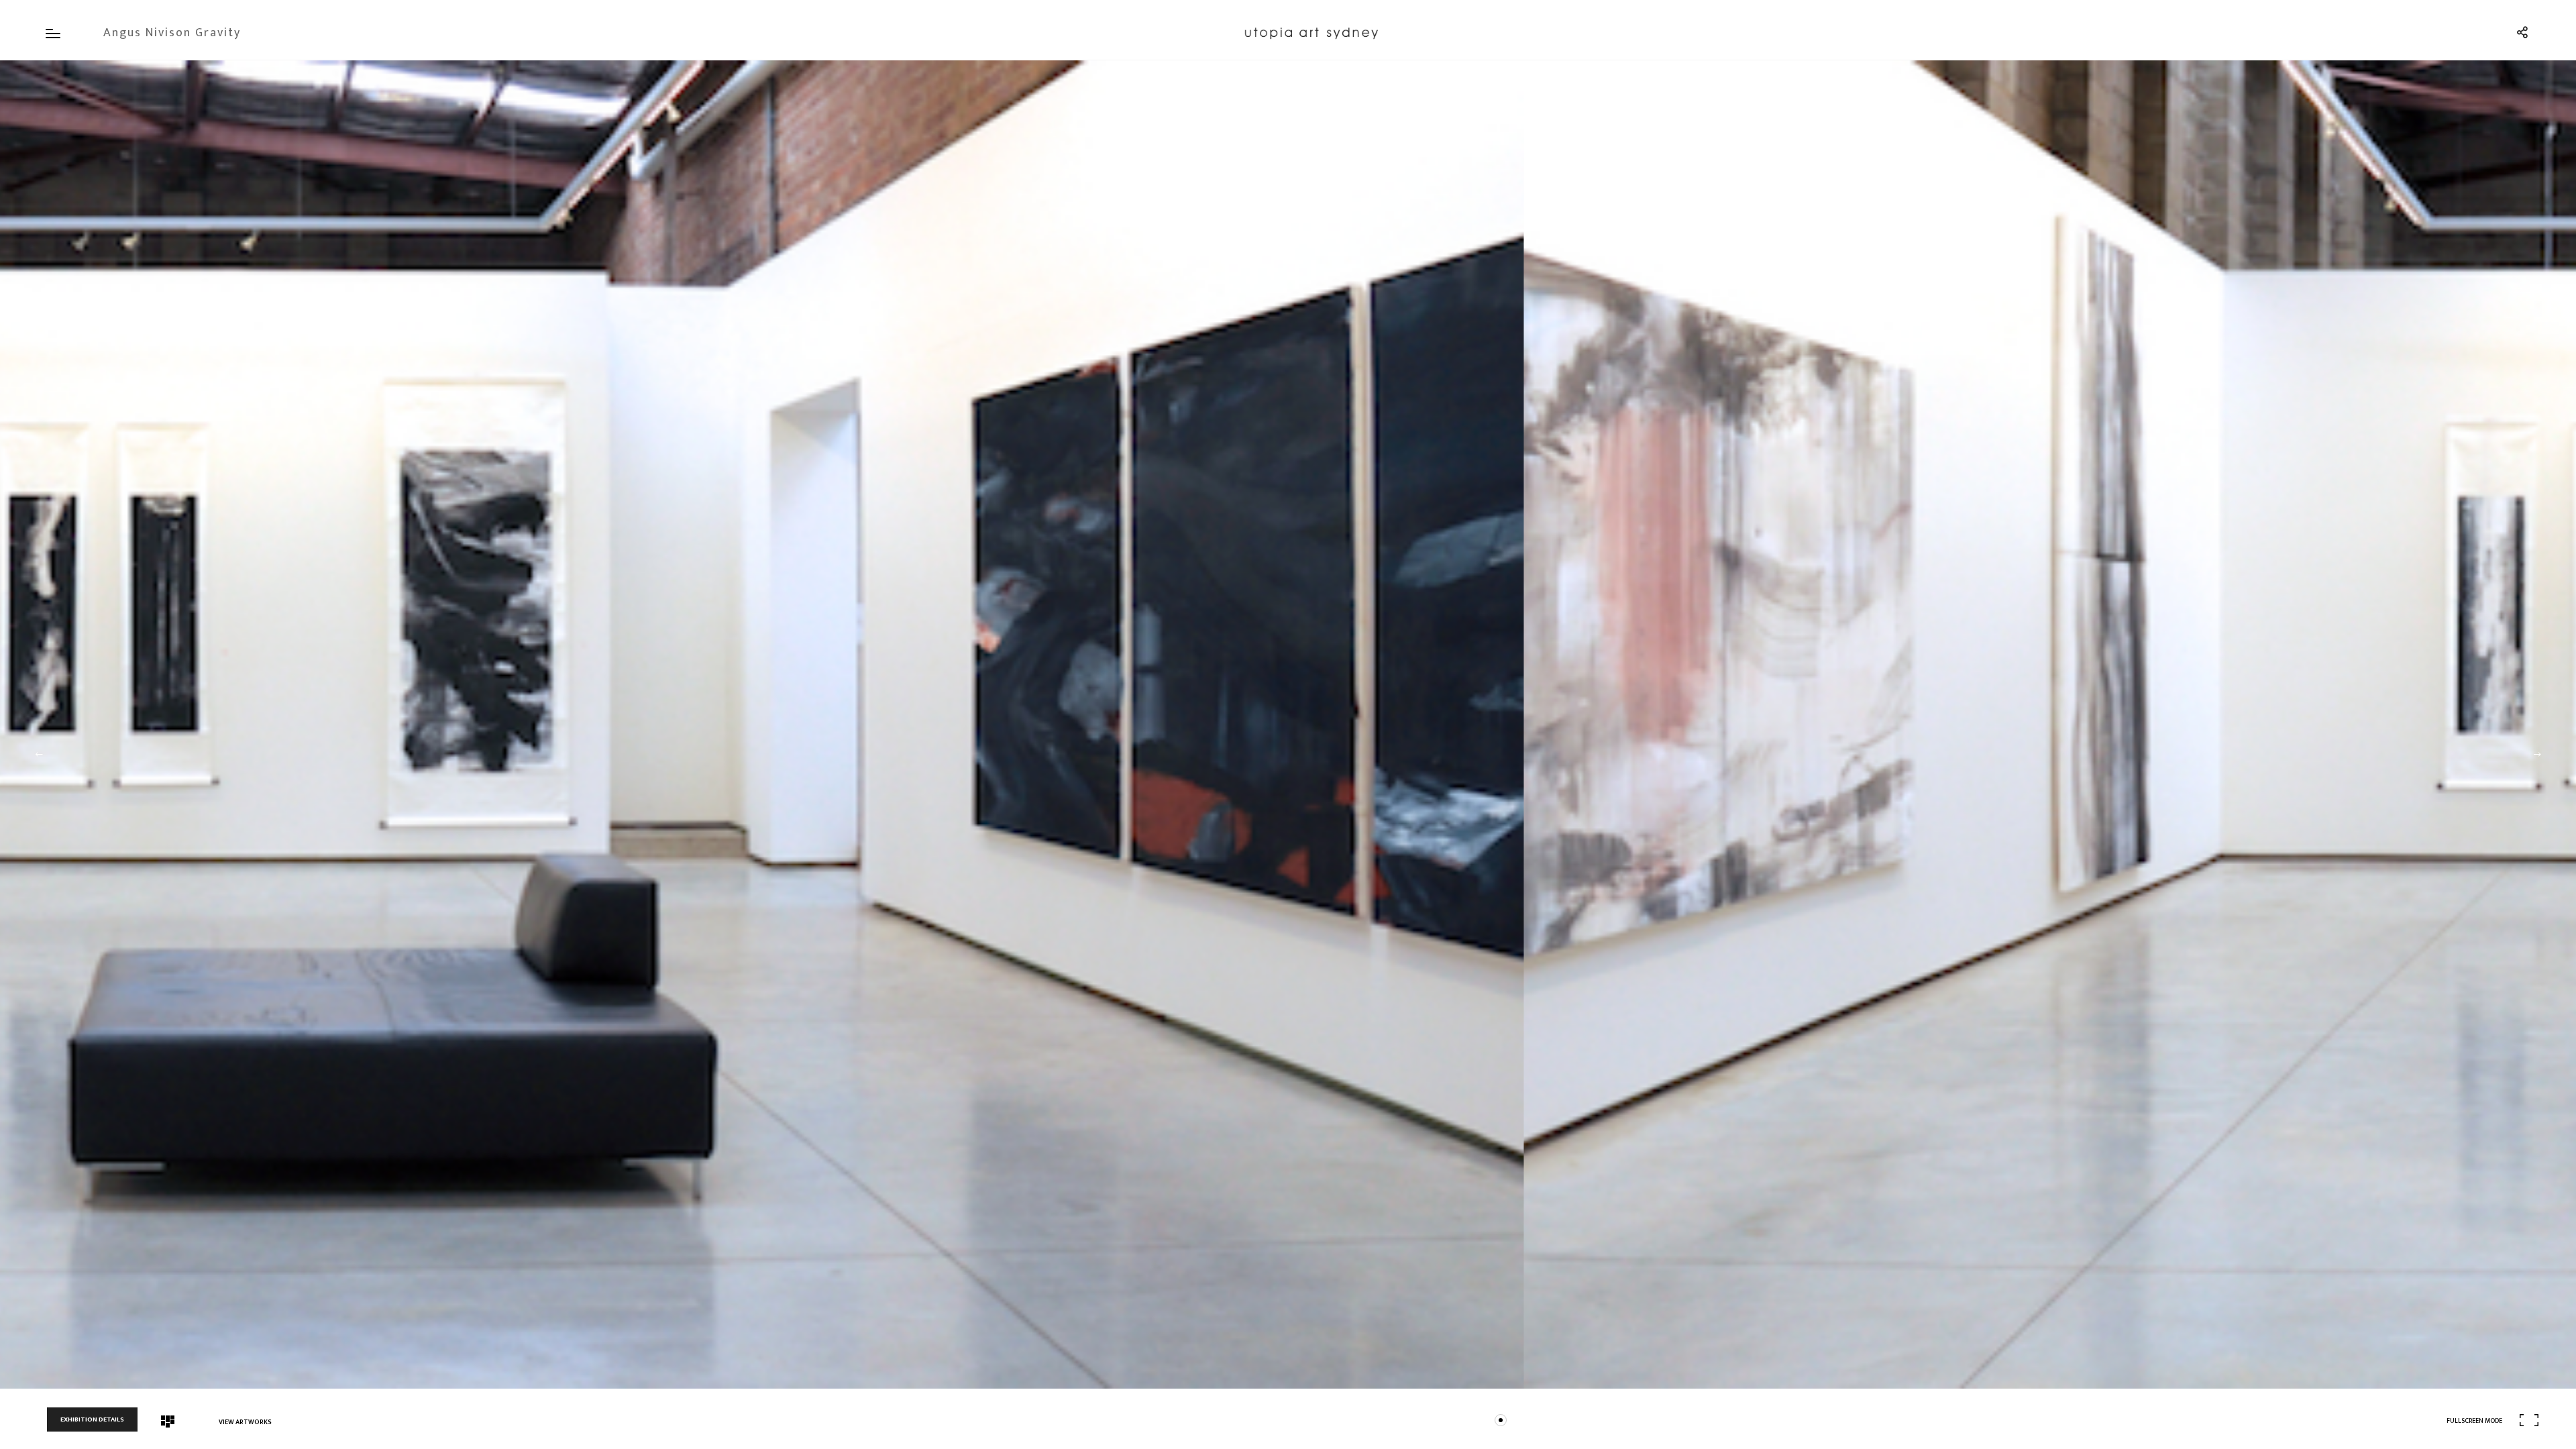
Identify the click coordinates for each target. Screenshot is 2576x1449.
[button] (39, 755)
